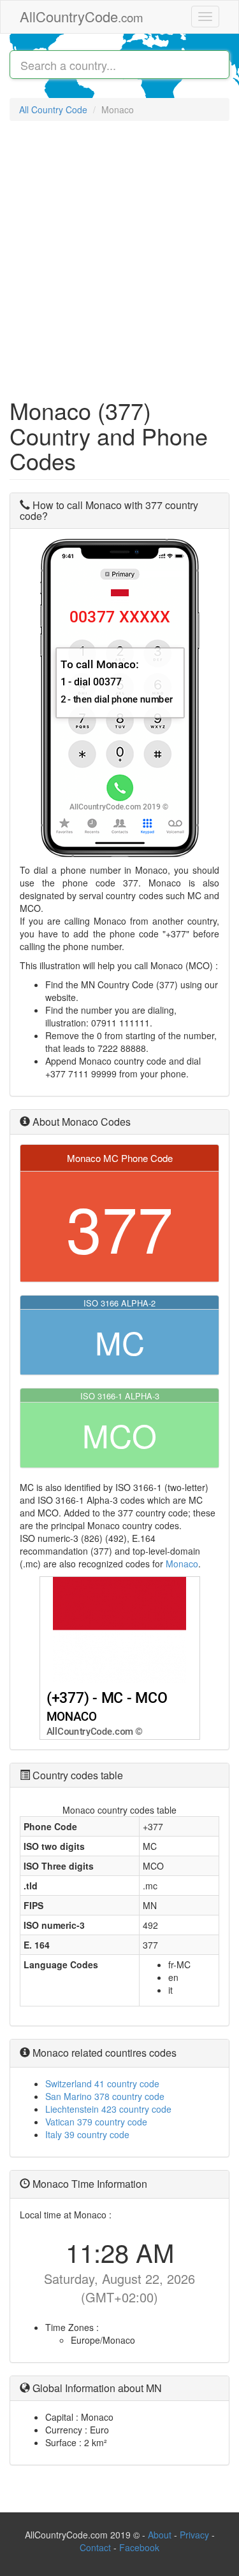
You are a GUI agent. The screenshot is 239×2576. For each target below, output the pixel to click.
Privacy (194, 2535)
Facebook (139, 2547)
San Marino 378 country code (105, 2096)
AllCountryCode (82, 16)
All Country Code (53, 109)
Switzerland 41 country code (102, 2083)
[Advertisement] (119, 253)
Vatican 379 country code (96, 2122)
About (160, 2535)
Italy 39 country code (87, 2134)
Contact (97, 2547)
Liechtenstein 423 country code (108, 2109)
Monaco (182, 1564)
